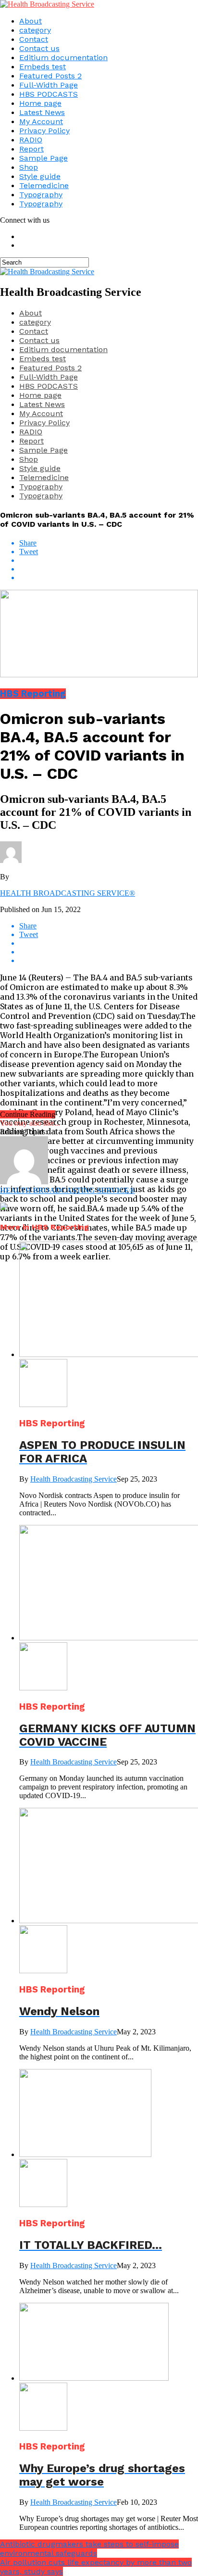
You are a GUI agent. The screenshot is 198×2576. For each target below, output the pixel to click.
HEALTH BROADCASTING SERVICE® (68, 893)
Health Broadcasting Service (74, 1479)
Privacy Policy (44, 131)
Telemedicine (44, 185)
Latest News (42, 112)
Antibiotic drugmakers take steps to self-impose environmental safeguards (89, 2549)
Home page (40, 103)
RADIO (31, 140)
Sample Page (43, 158)
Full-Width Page (49, 85)
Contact (34, 39)
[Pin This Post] (109, 569)
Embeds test (43, 67)
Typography (41, 195)
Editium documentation (63, 57)
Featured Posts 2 (50, 76)
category (35, 30)
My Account (41, 121)
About (31, 21)
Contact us (39, 48)
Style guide (40, 176)
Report (31, 149)
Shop (29, 167)
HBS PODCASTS (49, 94)
